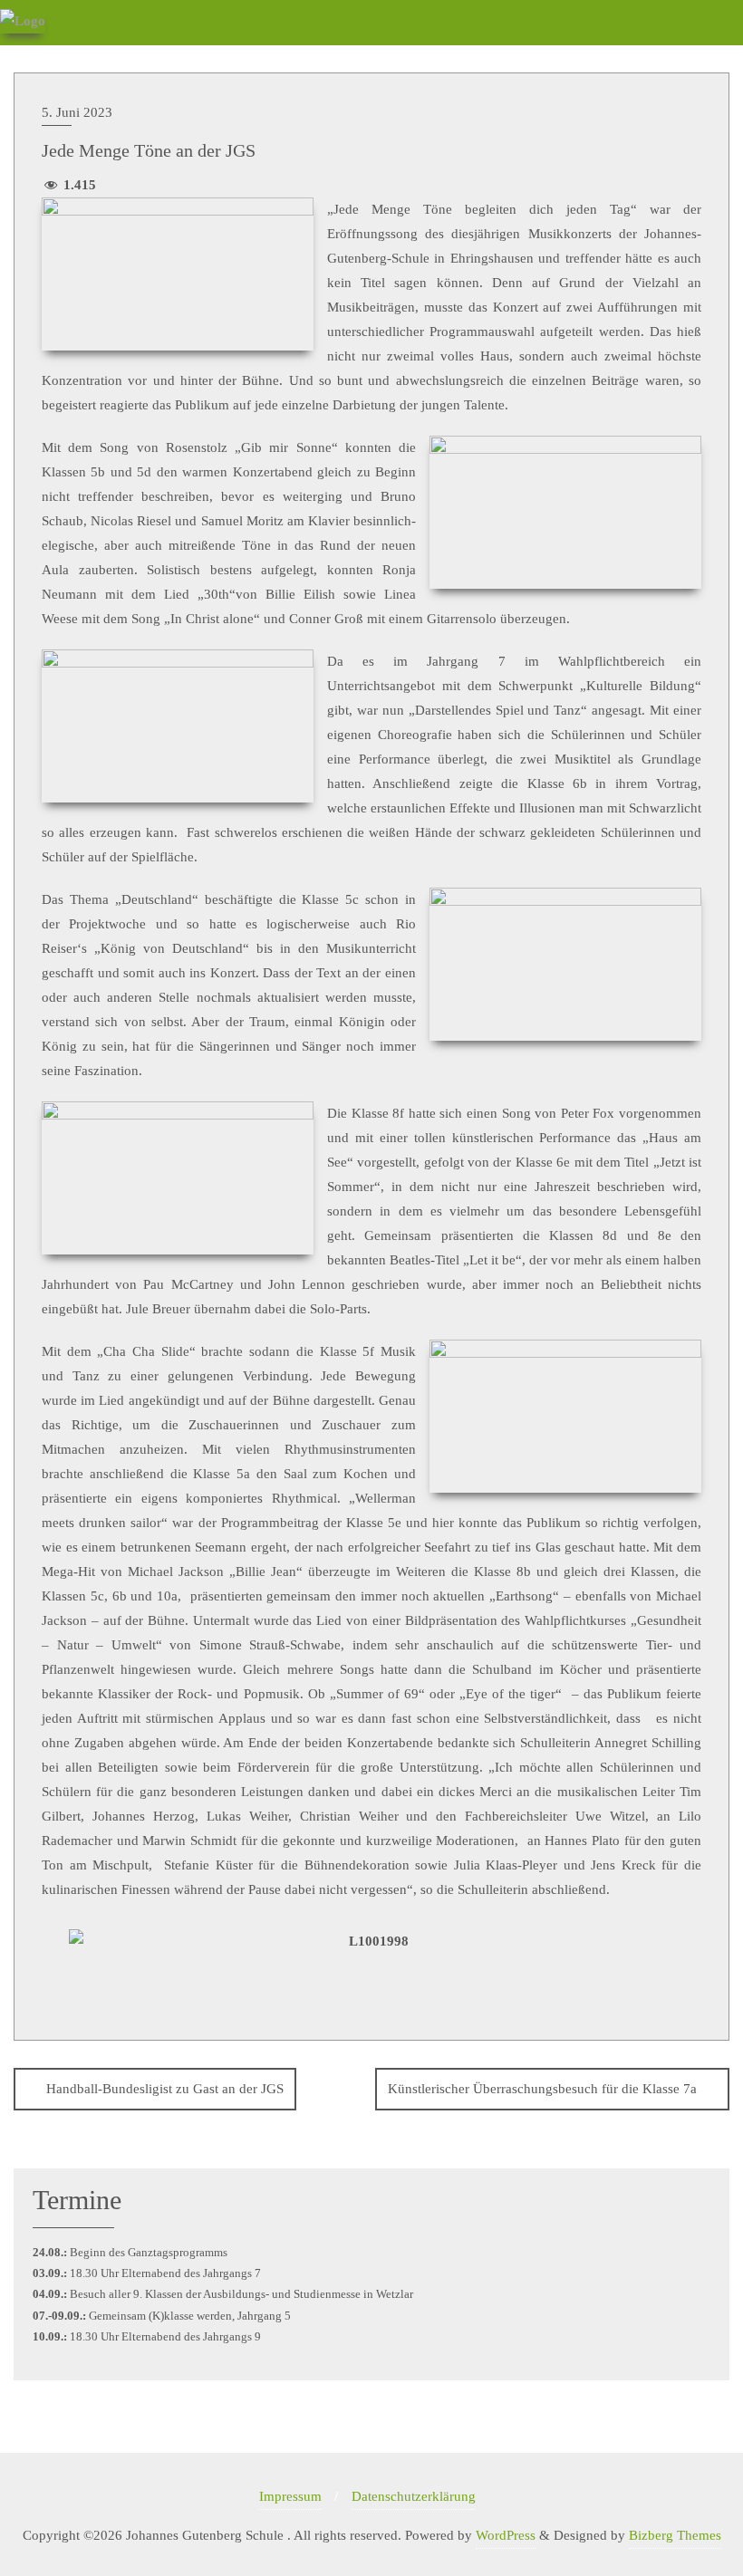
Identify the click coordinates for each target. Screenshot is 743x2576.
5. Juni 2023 (77, 112)
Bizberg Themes (675, 2535)
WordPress (506, 2535)
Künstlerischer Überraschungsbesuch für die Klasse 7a (542, 2089)
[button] (50, 1960)
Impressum (290, 2496)
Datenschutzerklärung (414, 2496)
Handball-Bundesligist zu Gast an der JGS (165, 2089)
